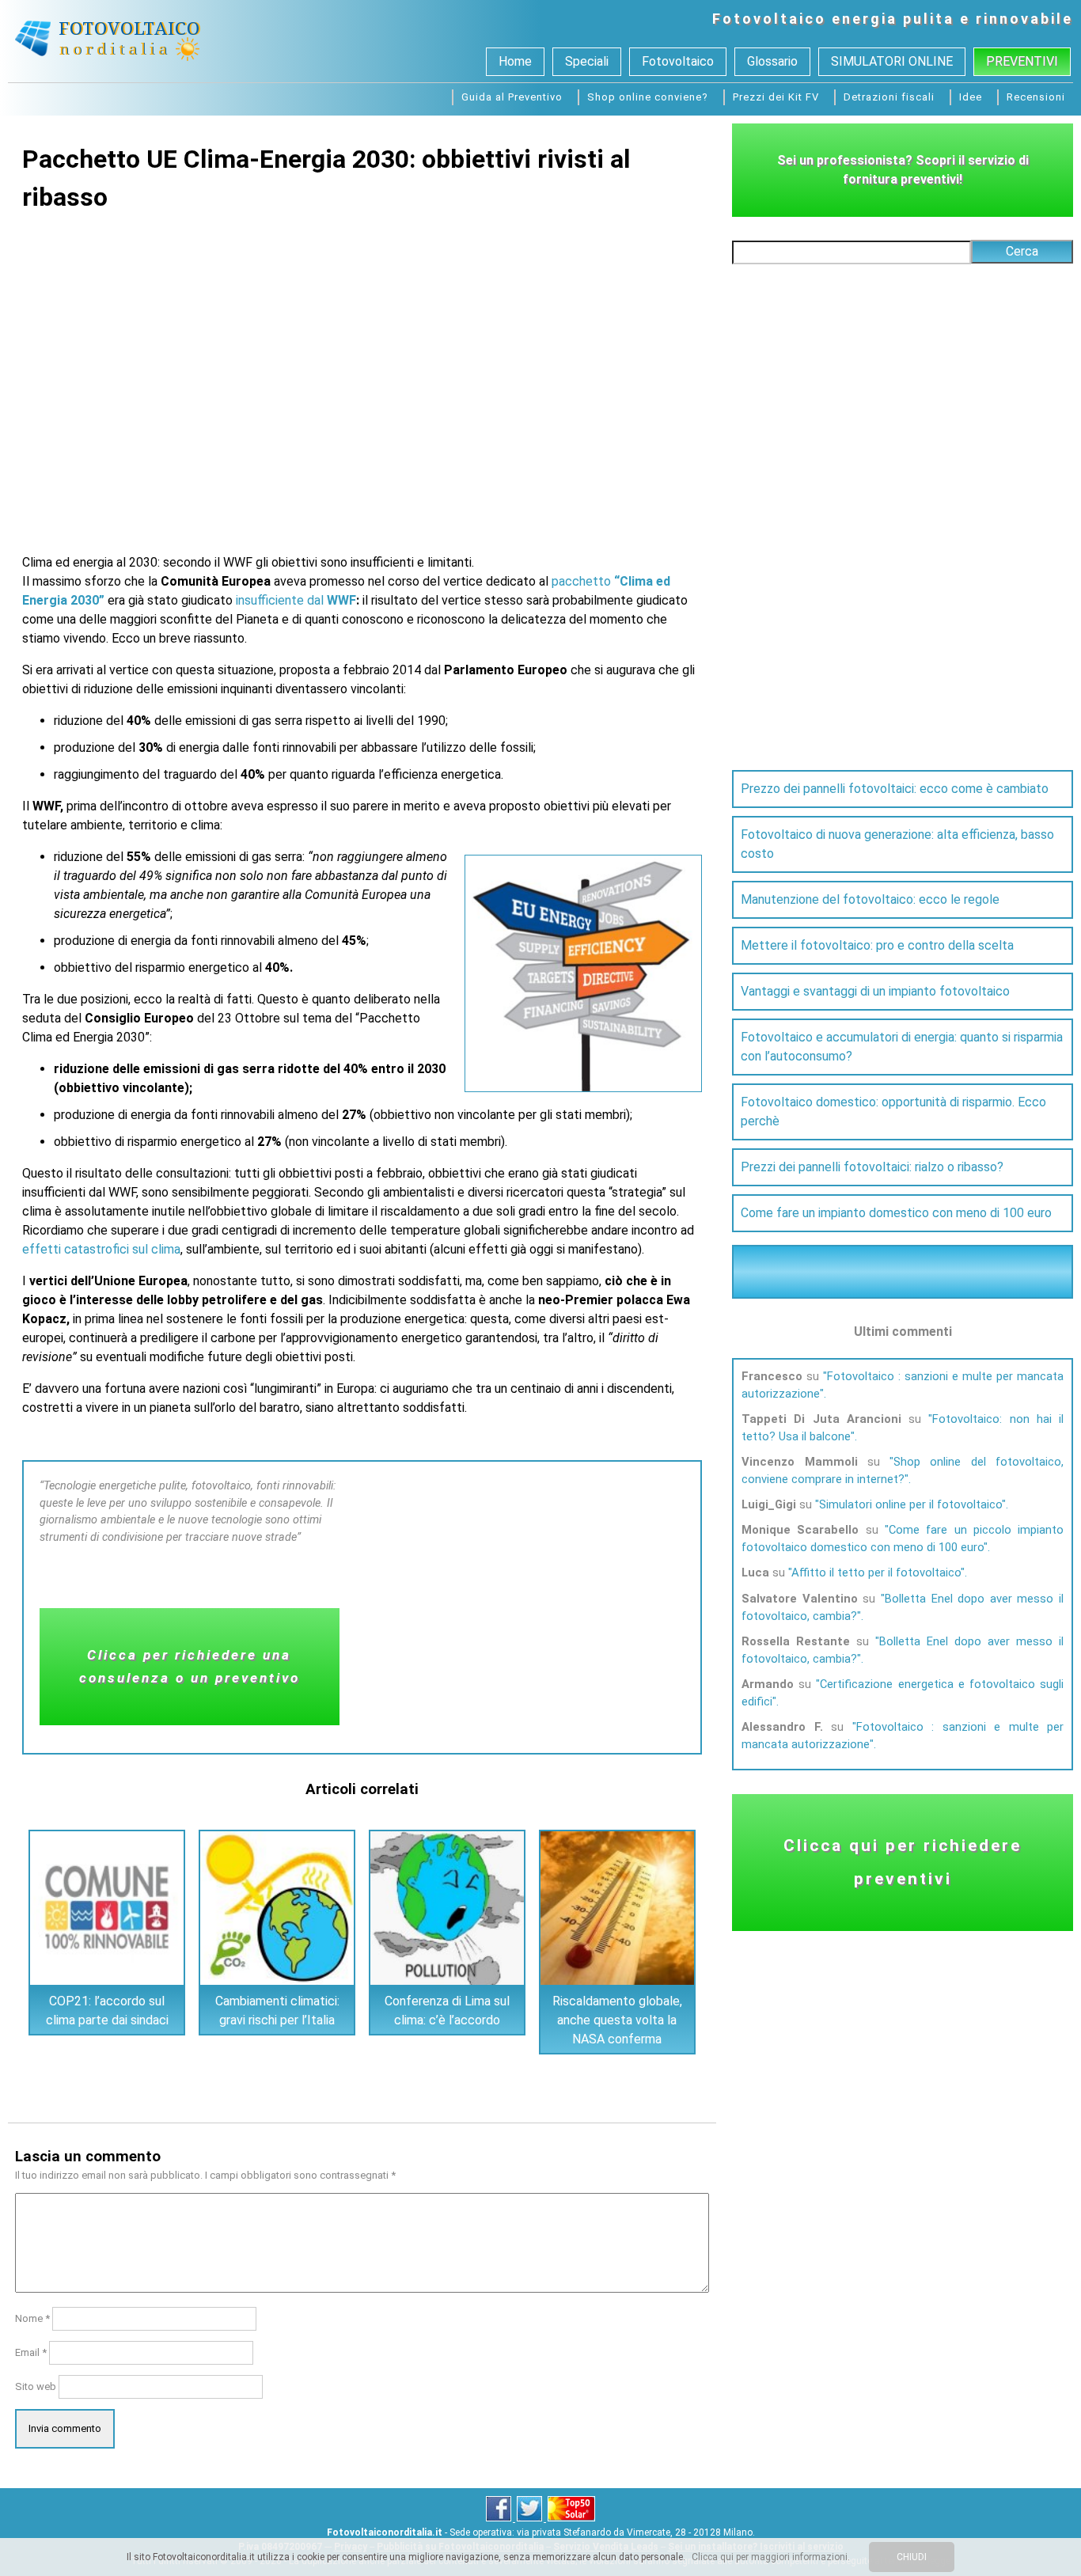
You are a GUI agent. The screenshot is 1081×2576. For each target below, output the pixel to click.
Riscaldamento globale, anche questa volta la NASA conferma (617, 2020)
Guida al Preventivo (512, 97)
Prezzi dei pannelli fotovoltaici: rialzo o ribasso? (872, 1167)
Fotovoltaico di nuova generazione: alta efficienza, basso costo (897, 844)
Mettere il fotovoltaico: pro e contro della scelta (877, 945)
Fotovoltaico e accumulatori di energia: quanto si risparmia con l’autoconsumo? (902, 1047)
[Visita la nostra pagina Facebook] (500, 2518)
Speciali (587, 61)
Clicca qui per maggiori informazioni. (771, 2557)
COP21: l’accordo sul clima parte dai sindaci (107, 2011)
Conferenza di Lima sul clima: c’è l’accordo (447, 2011)
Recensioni (1036, 97)
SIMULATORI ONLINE (892, 61)
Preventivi (1022, 61)
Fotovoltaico (769, 19)
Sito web (36, 2386)
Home (515, 61)
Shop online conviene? (648, 97)
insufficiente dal (281, 600)
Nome (32, 2318)
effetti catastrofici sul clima (101, 1249)
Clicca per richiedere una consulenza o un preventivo (190, 1666)
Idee (971, 97)
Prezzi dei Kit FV (776, 97)
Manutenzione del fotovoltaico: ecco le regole (870, 899)
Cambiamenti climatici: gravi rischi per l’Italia (277, 2011)
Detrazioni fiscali (889, 97)
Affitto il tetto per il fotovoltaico (876, 1573)
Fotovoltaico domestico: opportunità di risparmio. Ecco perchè (893, 1112)
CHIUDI (912, 2557)
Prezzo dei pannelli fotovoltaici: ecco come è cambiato (895, 789)
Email (31, 2352)
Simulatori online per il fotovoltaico (910, 1504)
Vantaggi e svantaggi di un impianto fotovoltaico (875, 991)
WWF (341, 600)
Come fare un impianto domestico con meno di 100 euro (896, 1213)
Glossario (772, 61)
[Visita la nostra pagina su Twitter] (531, 2518)
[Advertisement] (362, 374)
